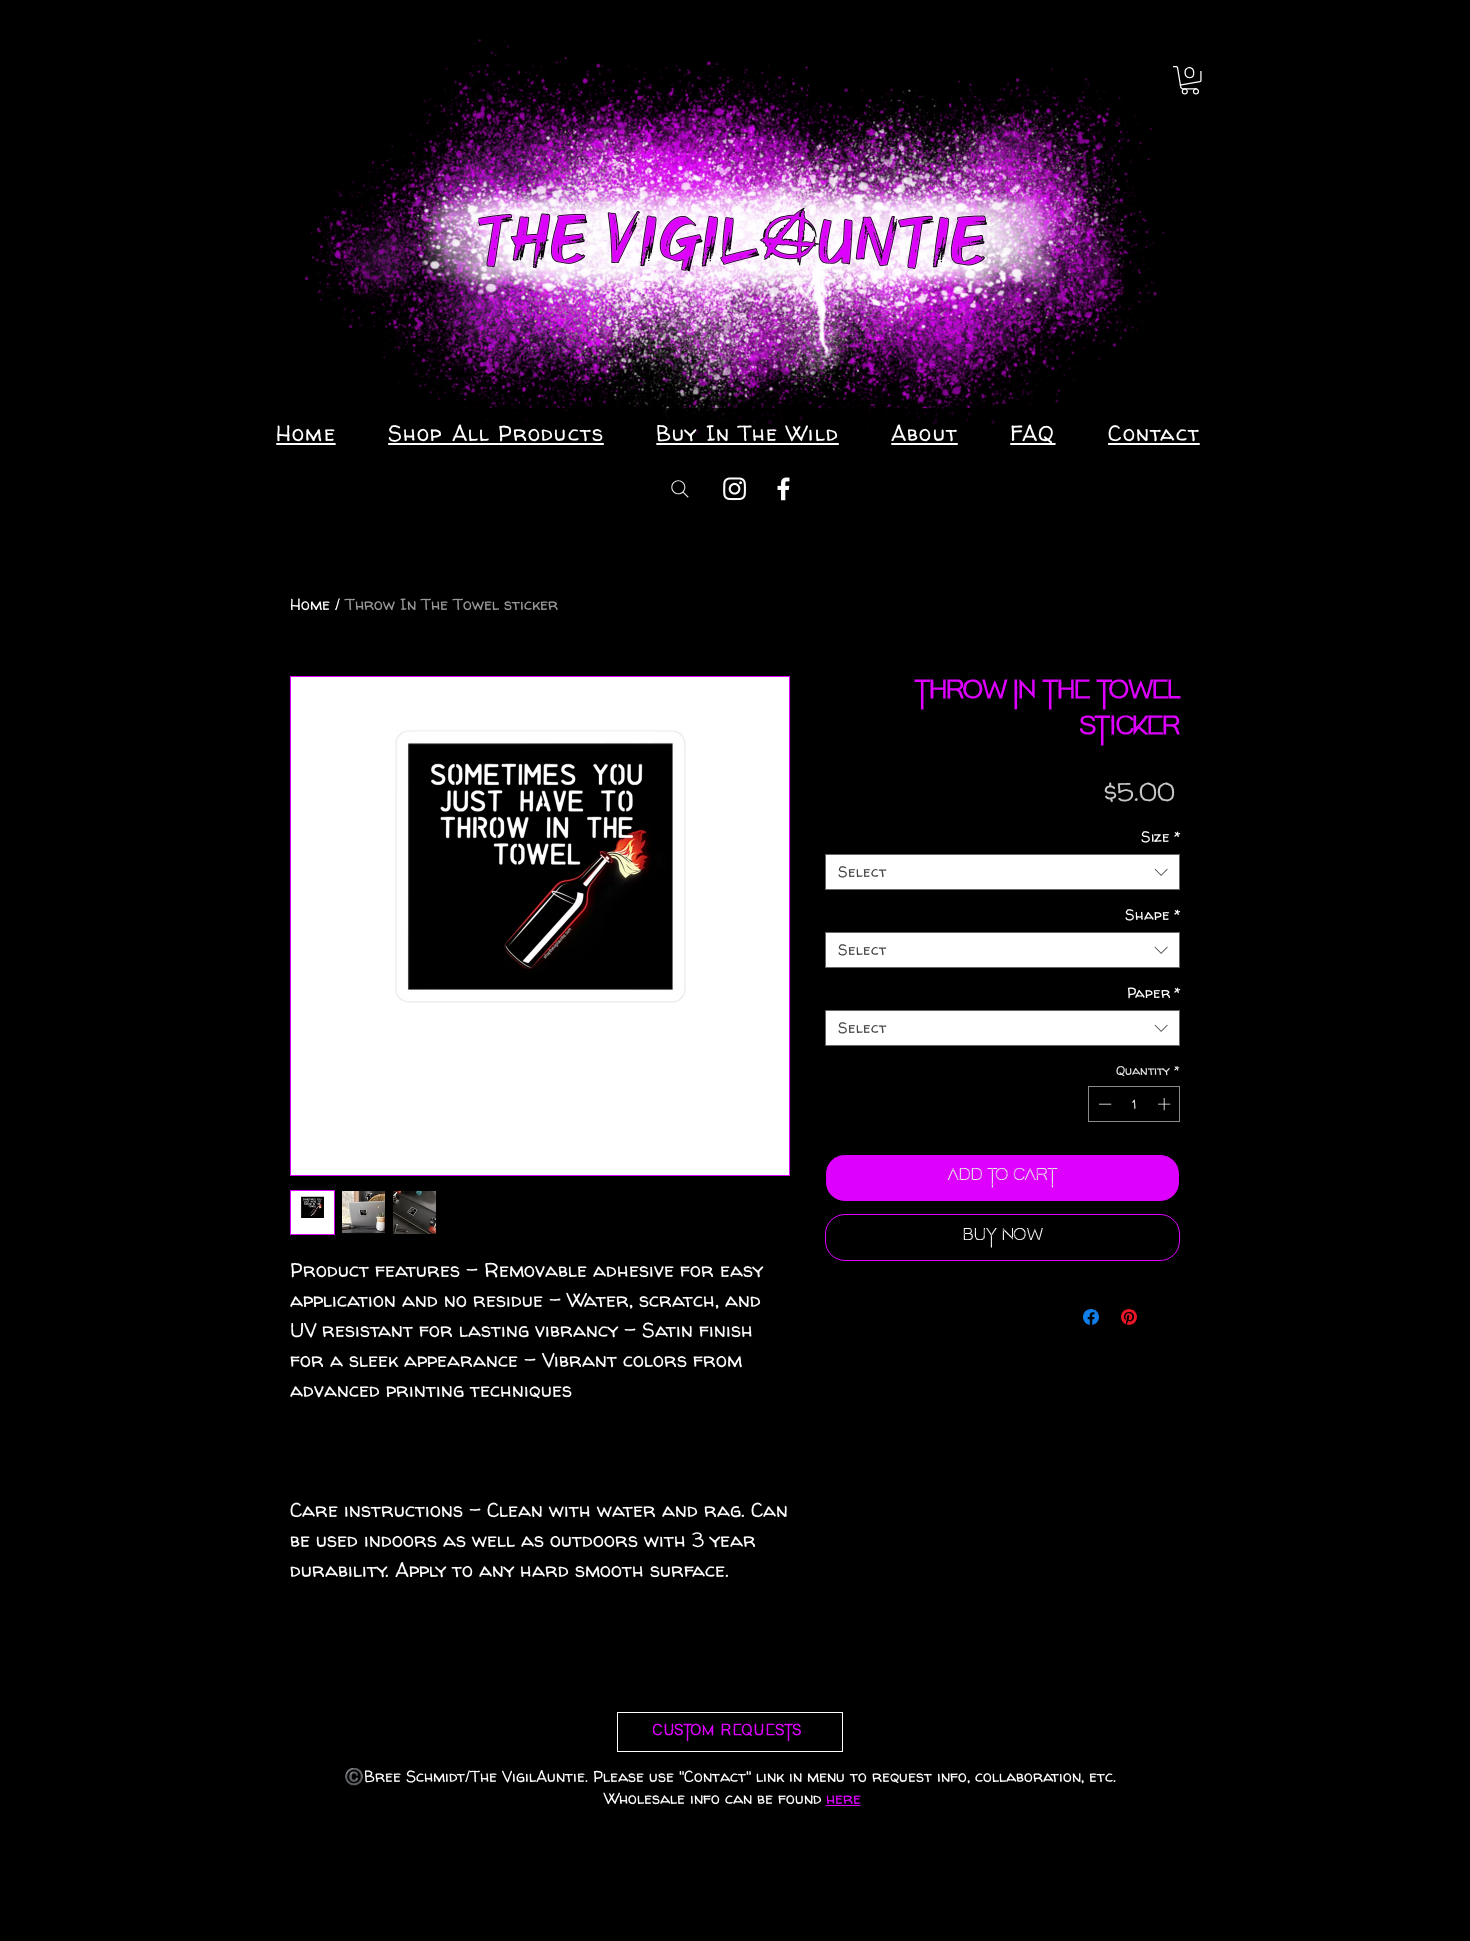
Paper (1153, 993)
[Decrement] (1103, 1104)
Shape (1152, 915)
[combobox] (1002, 872)
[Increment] (1166, 1104)
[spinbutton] (1134, 1104)
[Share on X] (1167, 1317)
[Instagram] (734, 488)
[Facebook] (783, 488)
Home (310, 604)
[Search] (680, 488)
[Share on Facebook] (1091, 1317)
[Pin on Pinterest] (1129, 1317)
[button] (1190, 80)
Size (1160, 837)
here (843, 1798)
